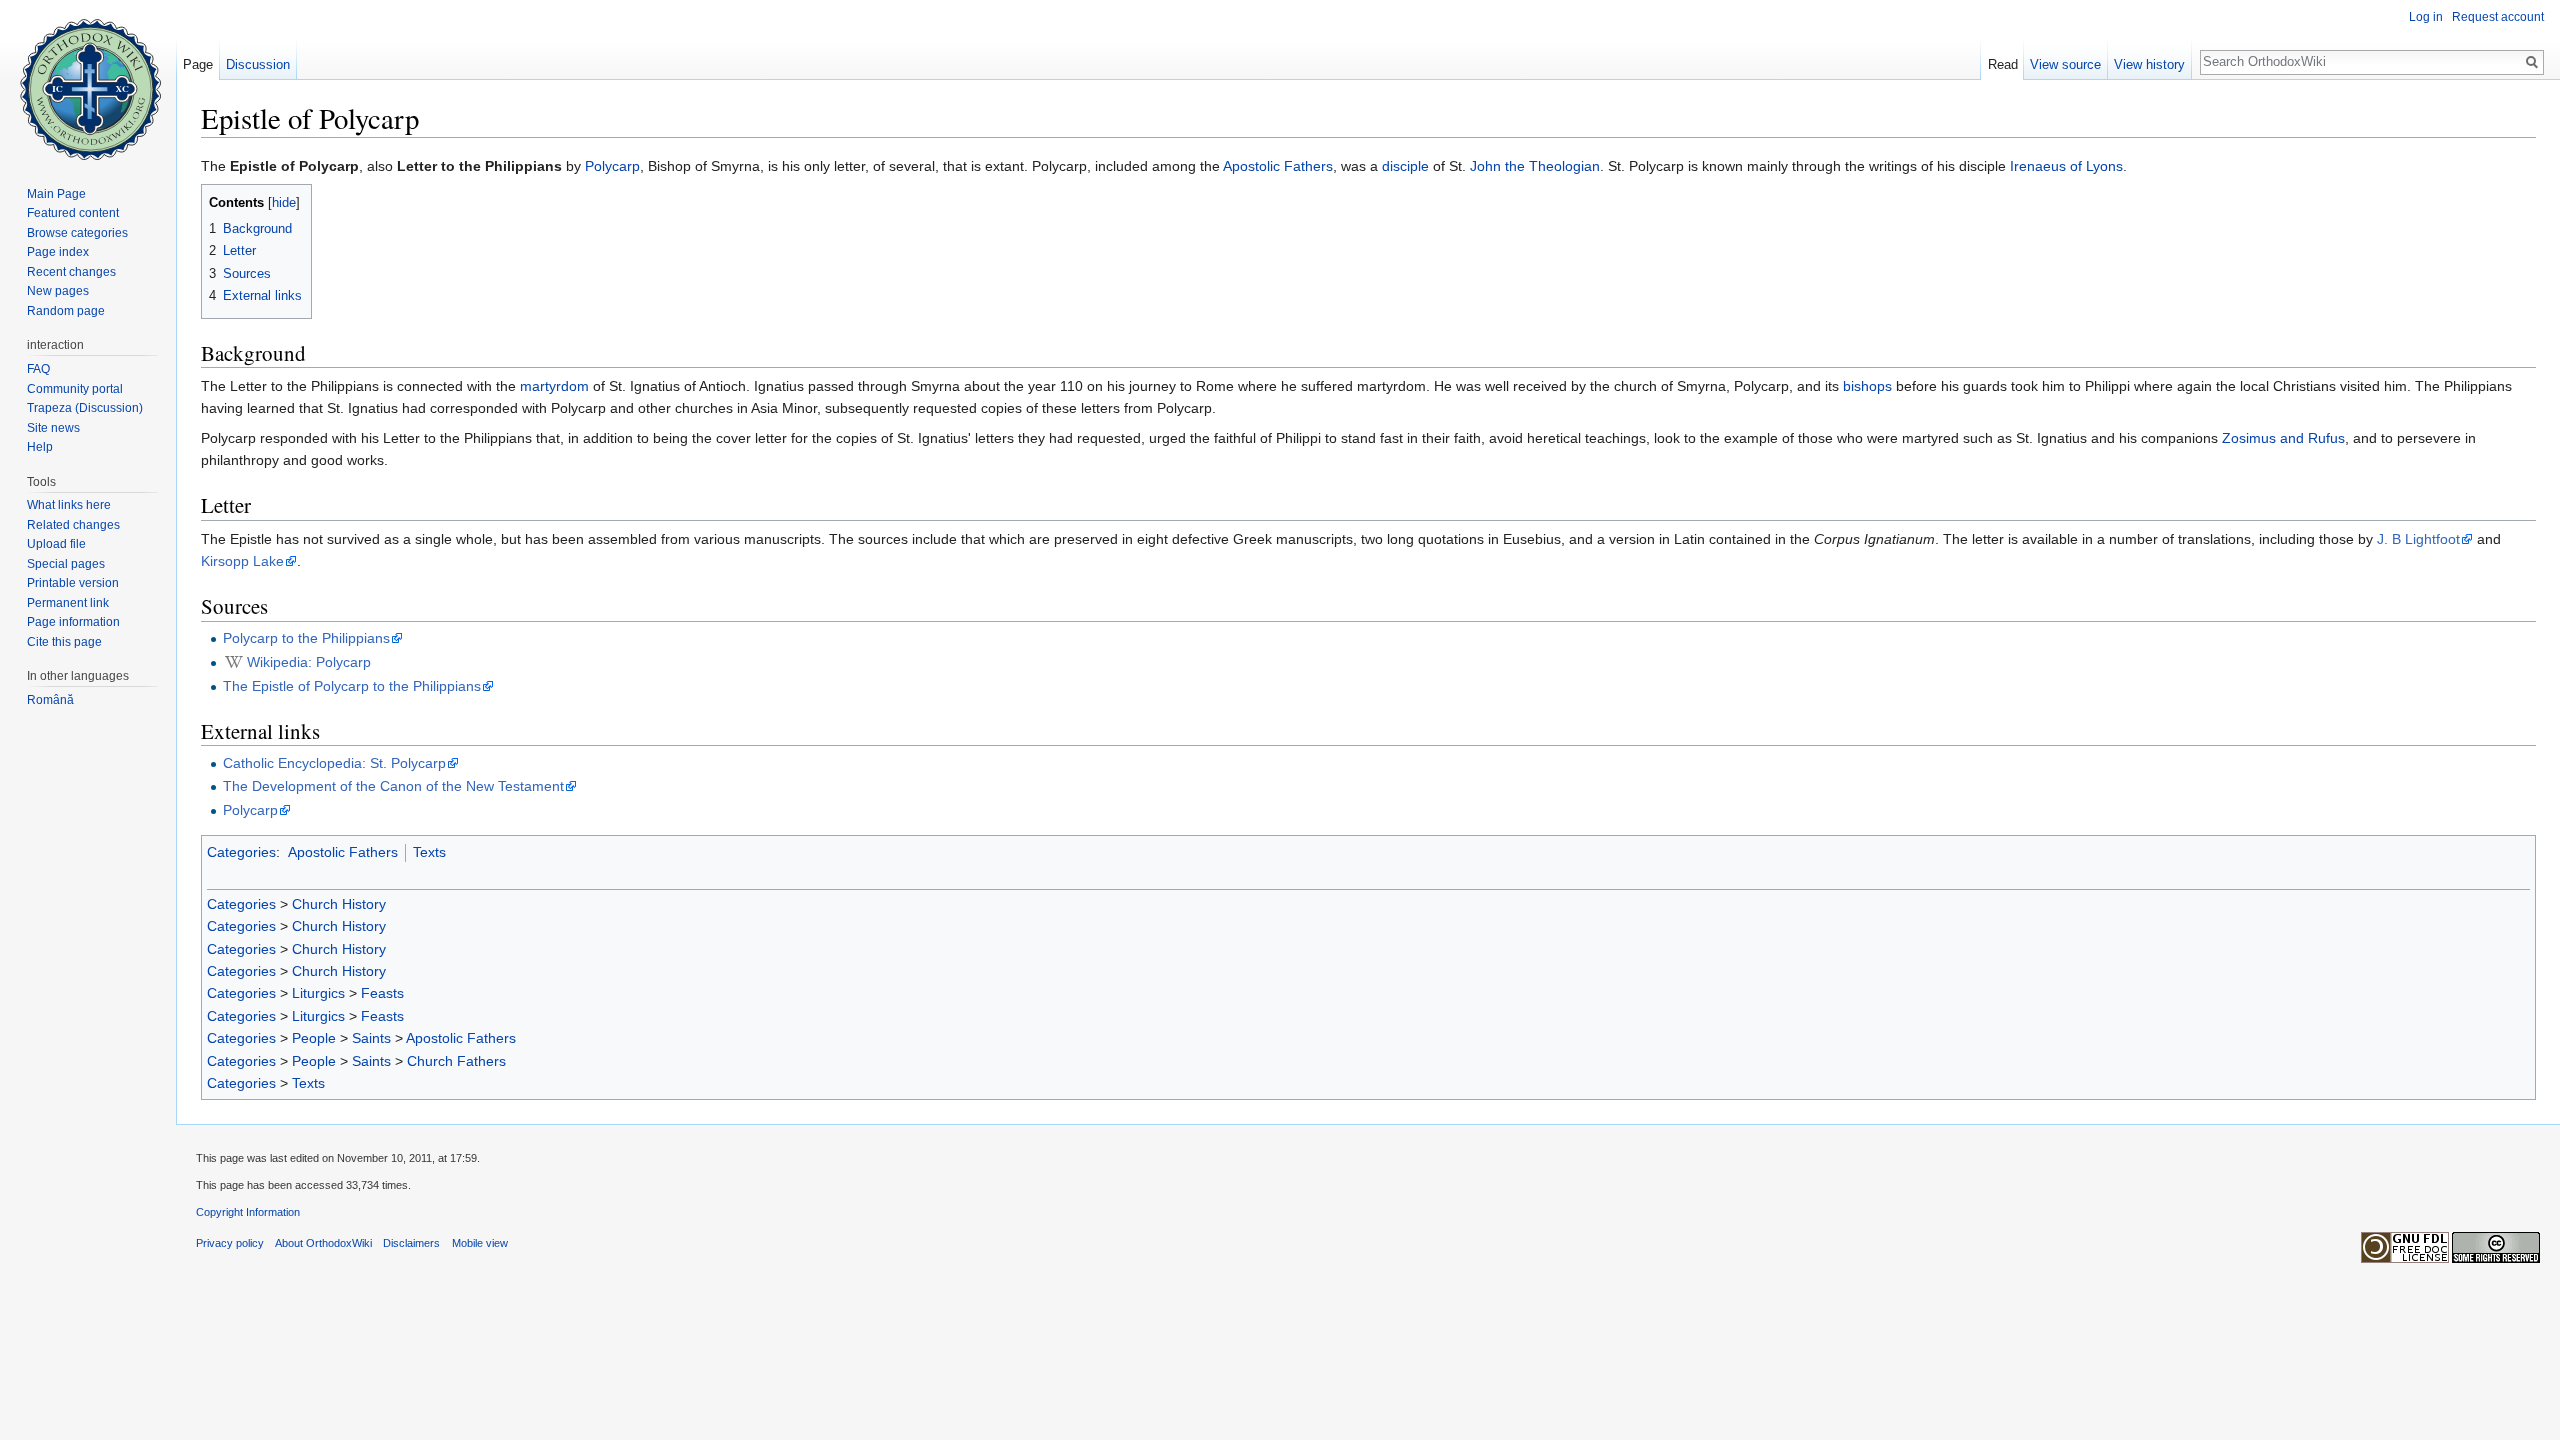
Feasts (382, 993)
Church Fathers (456, 1061)
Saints (371, 1038)
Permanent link (68, 603)
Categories (241, 852)
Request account (2498, 17)
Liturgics (318, 993)
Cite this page (64, 642)
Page (198, 64)
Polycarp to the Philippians (306, 638)
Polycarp (612, 166)
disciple (1405, 166)
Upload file (56, 544)
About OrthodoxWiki (323, 1243)
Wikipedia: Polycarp (309, 662)
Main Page (56, 194)
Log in (2426, 17)
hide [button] (284, 203)
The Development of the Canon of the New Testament (393, 786)
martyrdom (554, 386)
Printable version (73, 583)
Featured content (73, 213)
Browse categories (77, 233)
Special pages (66, 564)
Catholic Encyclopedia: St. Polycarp (334, 763)
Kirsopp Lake (242, 561)
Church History (339, 904)
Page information (73, 622)
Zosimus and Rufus (2283, 438)
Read (2003, 64)
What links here (69, 505)
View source (2065, 64)
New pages (58, 291)
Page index (58, 252)
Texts (429, 852)
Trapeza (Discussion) (85, 408)
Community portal (75, 389)
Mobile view (480, 1243)
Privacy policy (230, 1243)
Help (40, 447)
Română (50, 700)
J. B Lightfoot (2418, 539)
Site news (53, 428)
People (314, 1038)
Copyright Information (248, 1212)
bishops (1867, 386)
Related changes (73, 525)
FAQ (38, 369)
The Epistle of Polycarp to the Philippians (352, 686)
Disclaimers (411, 1243)
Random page (66, 311)
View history (2149, 64)
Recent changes (71, 272)
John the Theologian (1535, 166)
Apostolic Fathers (1278, 166)
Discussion (258, 64)
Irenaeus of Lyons (2066, 166)
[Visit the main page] (88, 80)
